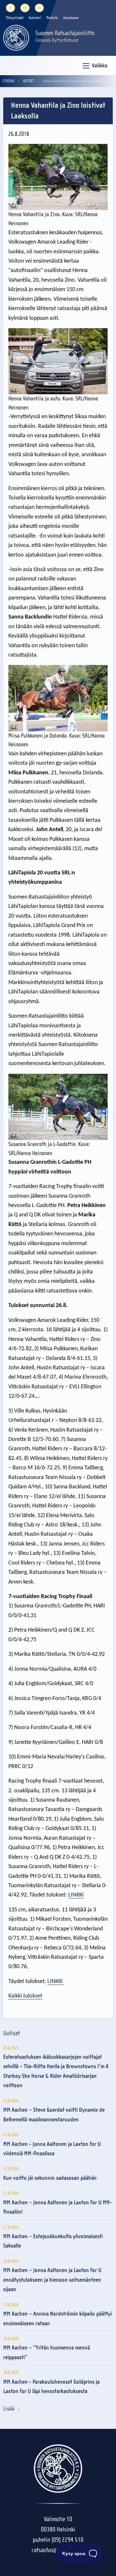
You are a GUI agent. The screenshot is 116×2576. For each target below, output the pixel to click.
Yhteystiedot (15, 18)
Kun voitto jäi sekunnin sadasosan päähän (50, 2178)
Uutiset (29, 81)
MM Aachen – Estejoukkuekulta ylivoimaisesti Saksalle (53, 2241)
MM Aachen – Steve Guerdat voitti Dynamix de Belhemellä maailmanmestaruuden (54, 2115)
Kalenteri (35, 18)
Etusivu (8, 81)
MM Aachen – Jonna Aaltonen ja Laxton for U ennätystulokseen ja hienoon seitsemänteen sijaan (52, 2280)
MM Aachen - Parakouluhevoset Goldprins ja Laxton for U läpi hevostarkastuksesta (51, 2387)
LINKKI (76, 1895)
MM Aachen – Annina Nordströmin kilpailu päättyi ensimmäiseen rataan (58, 2319)
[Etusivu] (16, 37)
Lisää (9, 2409)
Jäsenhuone (71, 18)
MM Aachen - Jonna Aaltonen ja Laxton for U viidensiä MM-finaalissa (52, 2149)
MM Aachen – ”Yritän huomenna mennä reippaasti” (47, 2352)
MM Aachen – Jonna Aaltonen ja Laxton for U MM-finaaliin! (58, 2207)
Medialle (52, 18)
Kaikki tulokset (25, 1996)
